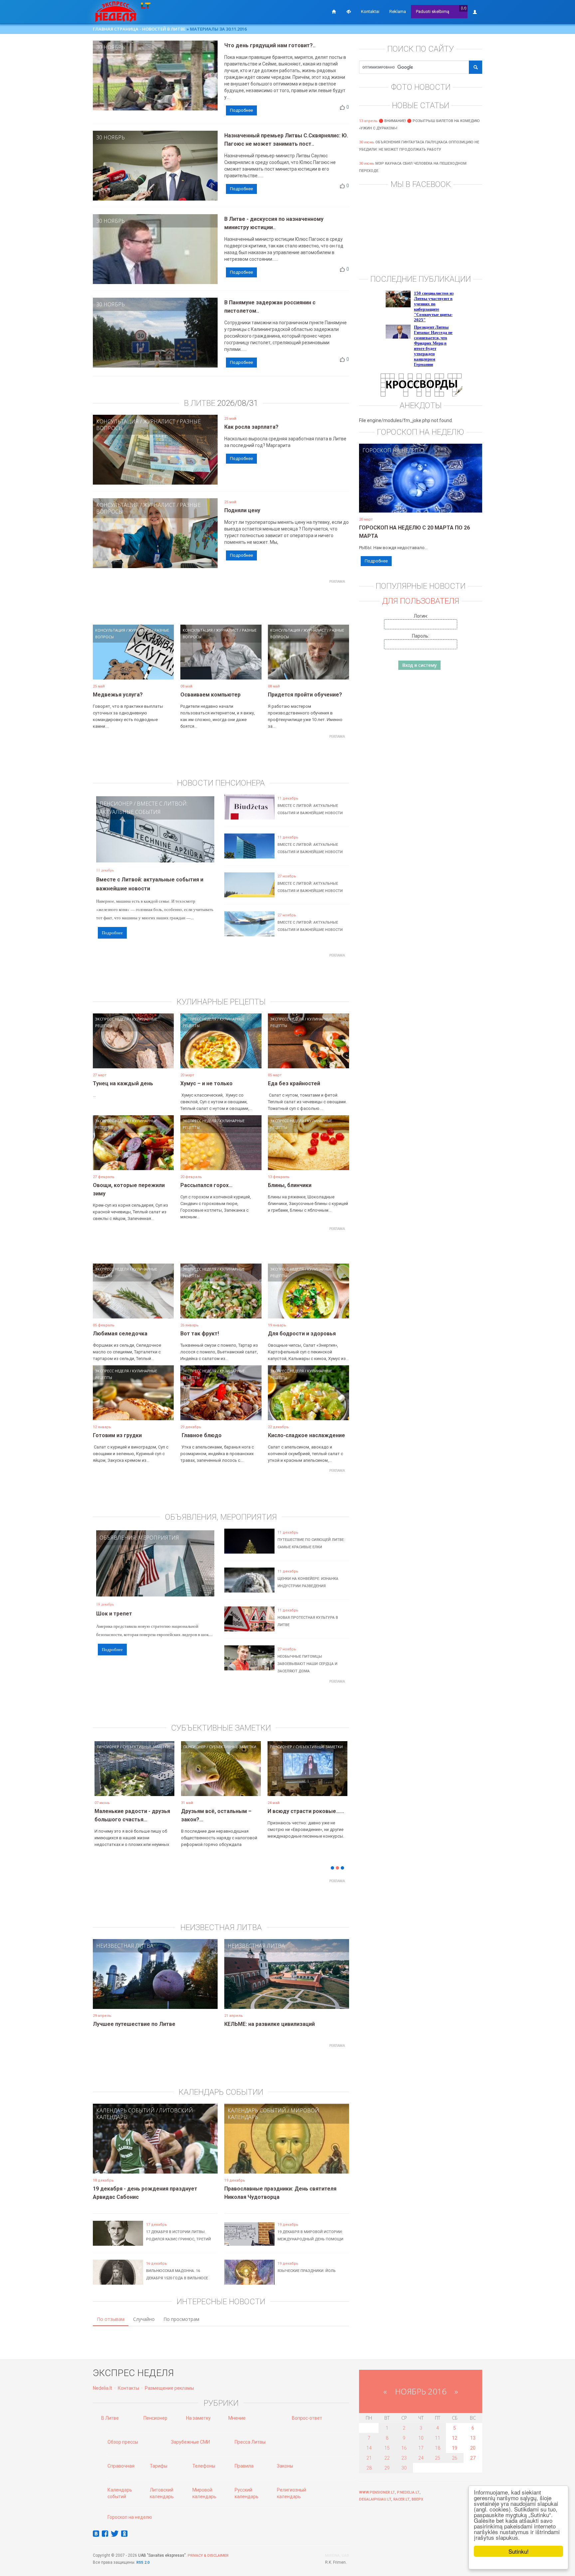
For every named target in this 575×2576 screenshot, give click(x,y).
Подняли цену (242, 510)
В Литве (110, 2418)
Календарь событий (125, 2110)
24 (421, 2458)
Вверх (417, 2499)
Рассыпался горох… (206, 1185)
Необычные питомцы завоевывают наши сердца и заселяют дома (307, 1664)
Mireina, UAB (337, 2556)
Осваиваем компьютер (210, 695)
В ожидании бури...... (207, 1811)
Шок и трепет (114, 1614)
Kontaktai (370, 11)
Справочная (121, 2466)
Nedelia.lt (102, 2388)
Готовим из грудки (117, 1435)
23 (404, 2458)
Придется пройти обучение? (305, 695)
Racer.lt (401, 2499)
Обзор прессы (123, 2442)
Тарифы (159, 2466)
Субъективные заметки (146, 1747)
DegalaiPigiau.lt (375, 2499)
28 (369, 2468)
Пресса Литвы (250, 2442)
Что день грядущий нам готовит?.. (270, 45)
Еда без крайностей (294, 1083)
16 (404, 2448)
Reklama (398, 11)
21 (369, 2458)
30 (404, 2468)
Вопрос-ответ (307, 2418)
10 (421, 2438)
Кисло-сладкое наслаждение (306, 1435)
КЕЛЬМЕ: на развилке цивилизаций (270, 2024)
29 (387, 2468)
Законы (285, 2466)
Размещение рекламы (169, 2388)
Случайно (144, 2319)
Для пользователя (421, 601)
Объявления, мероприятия (139, 1538)
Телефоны (204, 2466)
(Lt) (464, 8)
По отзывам (111, 2319)
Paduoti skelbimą (433, 11)
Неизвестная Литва (125, 1946)
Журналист (159, 421)
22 (387, 2458)
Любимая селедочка (120, 1334)
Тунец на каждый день (123, 1083)
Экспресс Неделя (112, 1019)
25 (438, 2458)
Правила (244, 2466)
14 (369, 2448)
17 (421, 2448)
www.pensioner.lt (377, 2492)
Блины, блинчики (290, 1185)
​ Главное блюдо (201, 1435)
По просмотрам (181, 2319)
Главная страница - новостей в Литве (139, 29)
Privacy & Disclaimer (208, 2556)
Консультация (117, 421)
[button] (104, 1779)
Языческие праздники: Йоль (307, 2271)
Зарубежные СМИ (191, 2442)
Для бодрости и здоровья (302, 1334)
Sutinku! (519, 2551)
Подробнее (241, 110)
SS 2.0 (144, 2563)
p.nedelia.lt (408, 2492)
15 (387, 2448)
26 (455, 2458)
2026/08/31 (238, 403)
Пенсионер (116, 804)
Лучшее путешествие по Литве (134, 2024)
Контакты (128, 2388)
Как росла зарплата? (251, 427)
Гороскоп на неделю (393, 450)
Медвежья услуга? (118, 695)
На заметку (198, 2418)
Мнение (237, 2418)
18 (438, 2448)
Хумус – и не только (206, 1083)
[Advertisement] (221, 601)
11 (438, 2438)
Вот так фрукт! (200, 1334)
